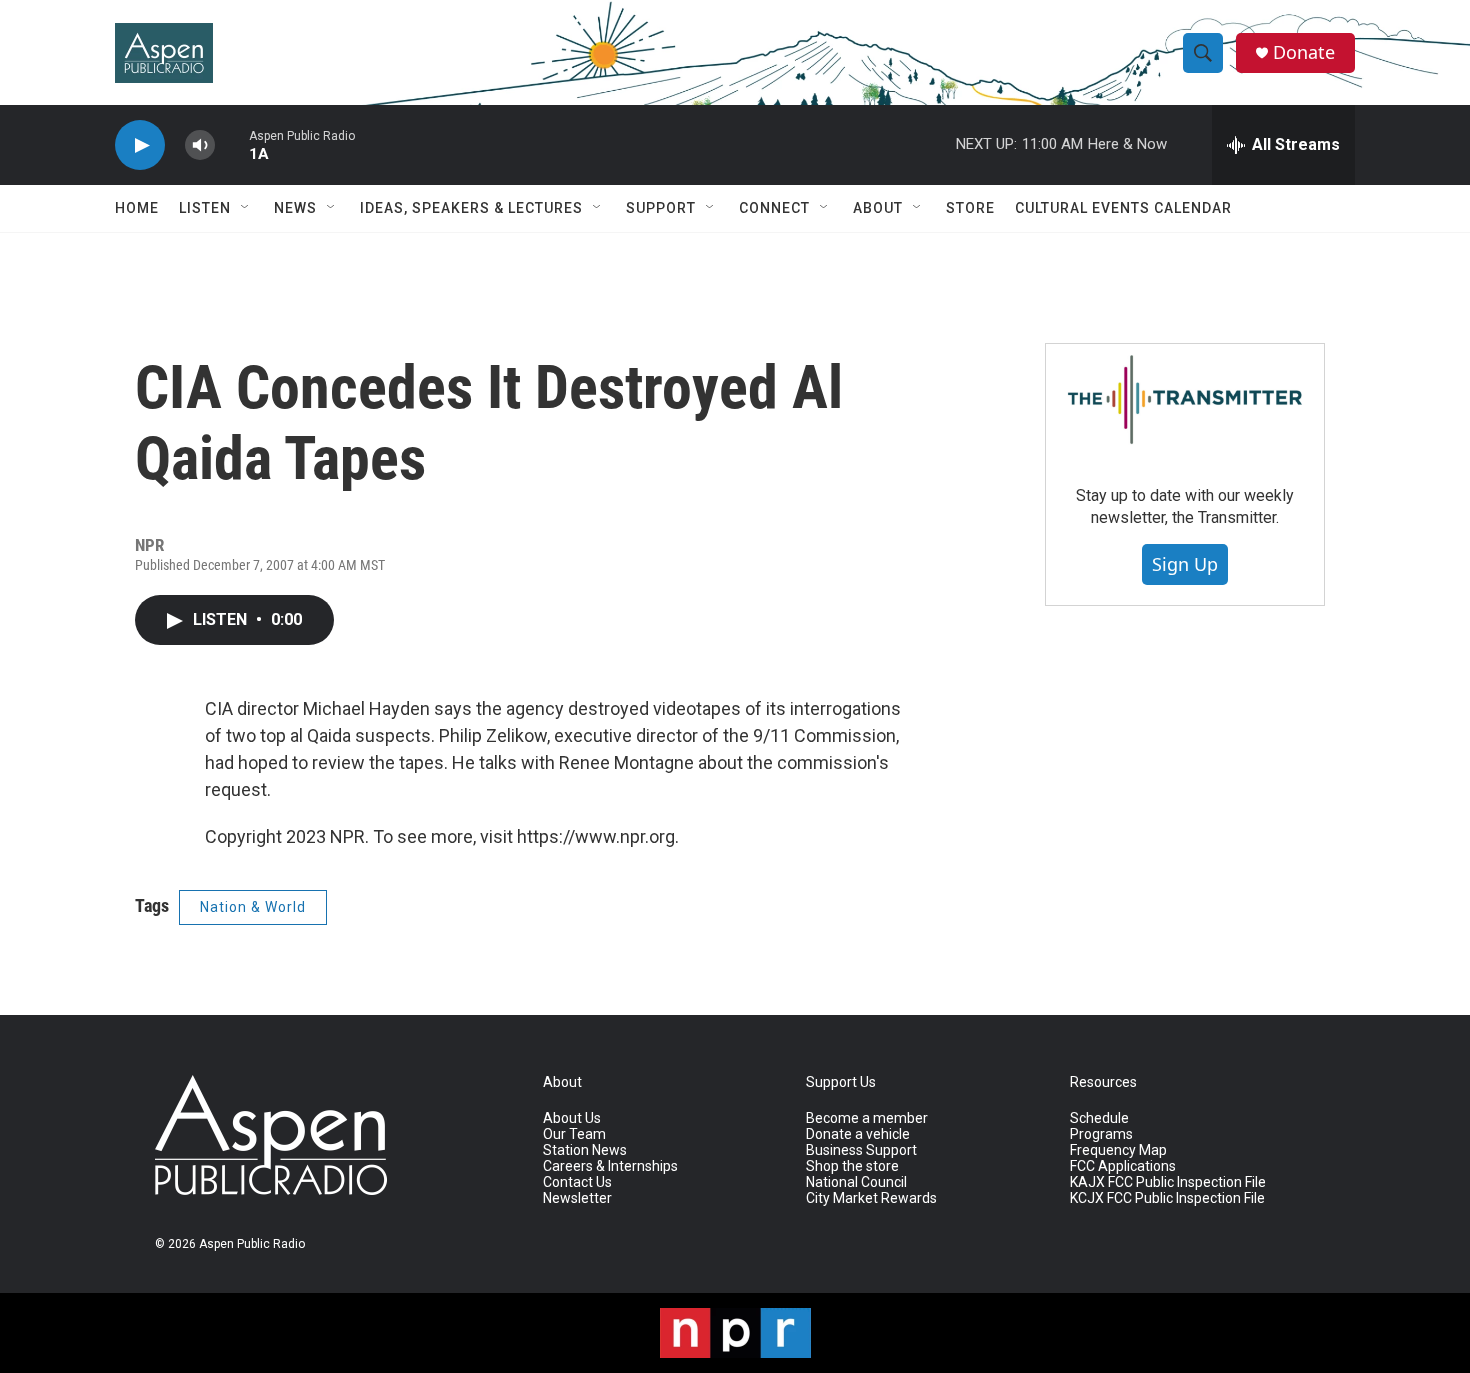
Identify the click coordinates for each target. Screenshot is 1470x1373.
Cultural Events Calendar (1123, 208)
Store (970, 208)
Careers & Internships (610, 1166)
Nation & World (253, 907)
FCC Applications (1123, 1166)
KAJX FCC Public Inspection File (1168, 1182)
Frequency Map (1118, 1150)
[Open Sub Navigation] (246, 208)
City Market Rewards (871, 1198)
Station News (585, 1150)
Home (137, 208)
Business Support (861, 1150)
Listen (205, 208)
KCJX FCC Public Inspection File (1167, 1198)
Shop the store (852, 1166)
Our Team (574, 1134)
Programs (1101, 1134)
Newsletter (577, 1198)
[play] (140, 145)
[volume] (200, 145)
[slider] (232, 144)
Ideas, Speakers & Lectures (471, 208)
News (295, 208)
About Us (572, 1118)
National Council (856, 1182)
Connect (774, 208)
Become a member (867, 1118)
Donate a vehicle (858, 1134)
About (878, 208)
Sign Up (1185, 564)
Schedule (1099, 1118)
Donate (1304, 52)
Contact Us (577, 1182)
